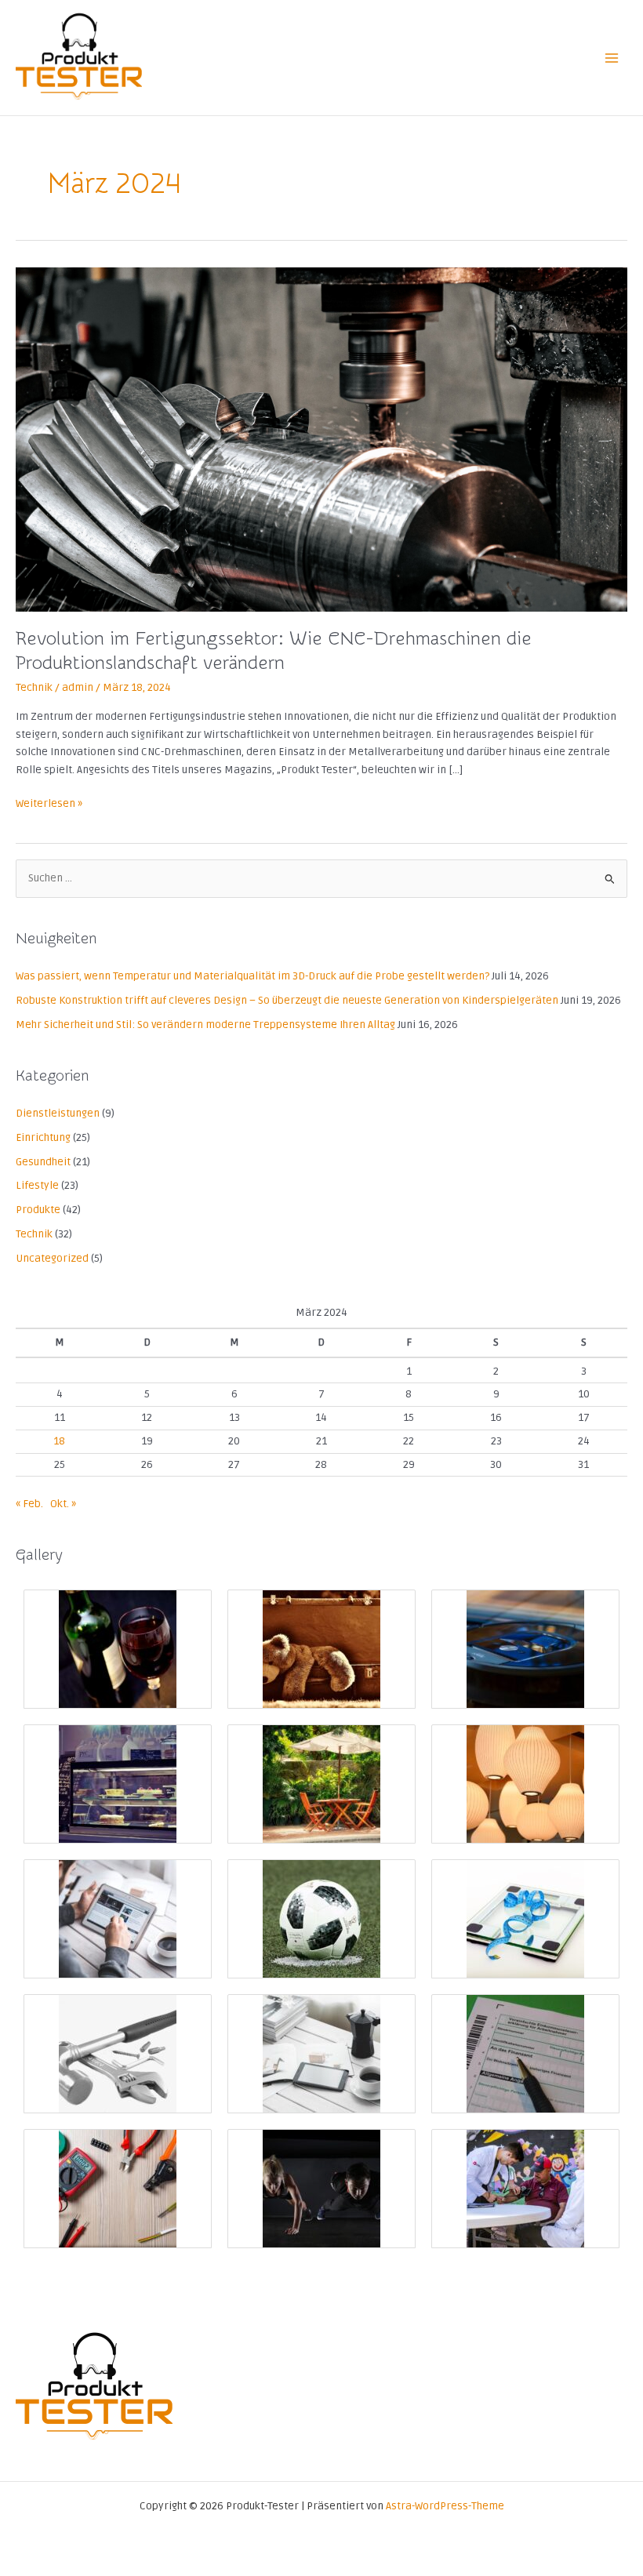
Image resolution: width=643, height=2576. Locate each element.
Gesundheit (43, 1162)
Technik (34, 687)
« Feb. (29, 1504)
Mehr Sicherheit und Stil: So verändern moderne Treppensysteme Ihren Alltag (205, 1025)
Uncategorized (52, 1258)
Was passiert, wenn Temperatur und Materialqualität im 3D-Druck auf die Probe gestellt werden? (252, 976)
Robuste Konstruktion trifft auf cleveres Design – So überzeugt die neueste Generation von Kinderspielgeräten (287, 1000)
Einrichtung (43, 1137)
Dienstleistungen (58, 1113)
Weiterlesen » (49, 803)
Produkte (38, 1210)
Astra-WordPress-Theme (445, 2506)
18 (59, 1441)
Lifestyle (37, 1185)
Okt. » (63, 1504)
